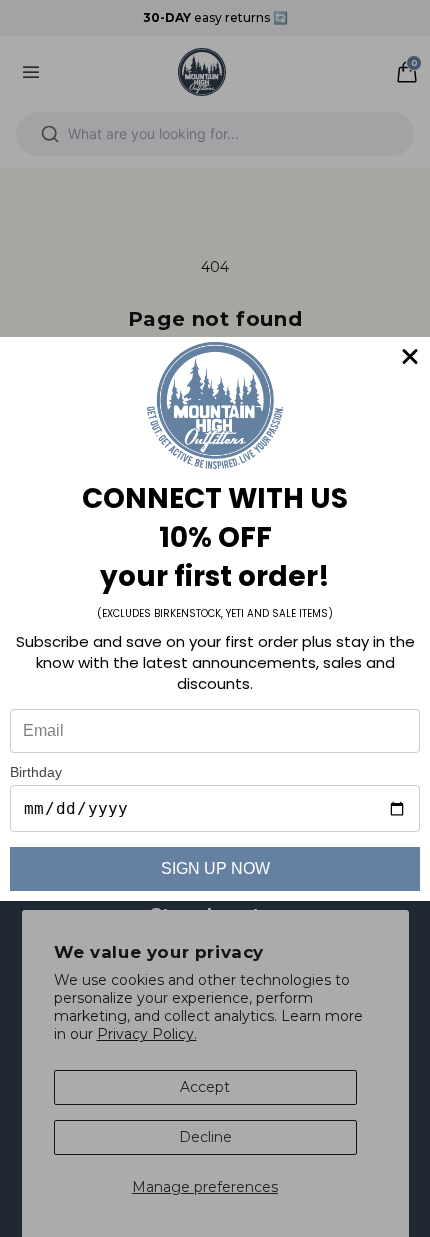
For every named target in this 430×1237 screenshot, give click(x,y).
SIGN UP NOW (215, 868)
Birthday (36, 772)
